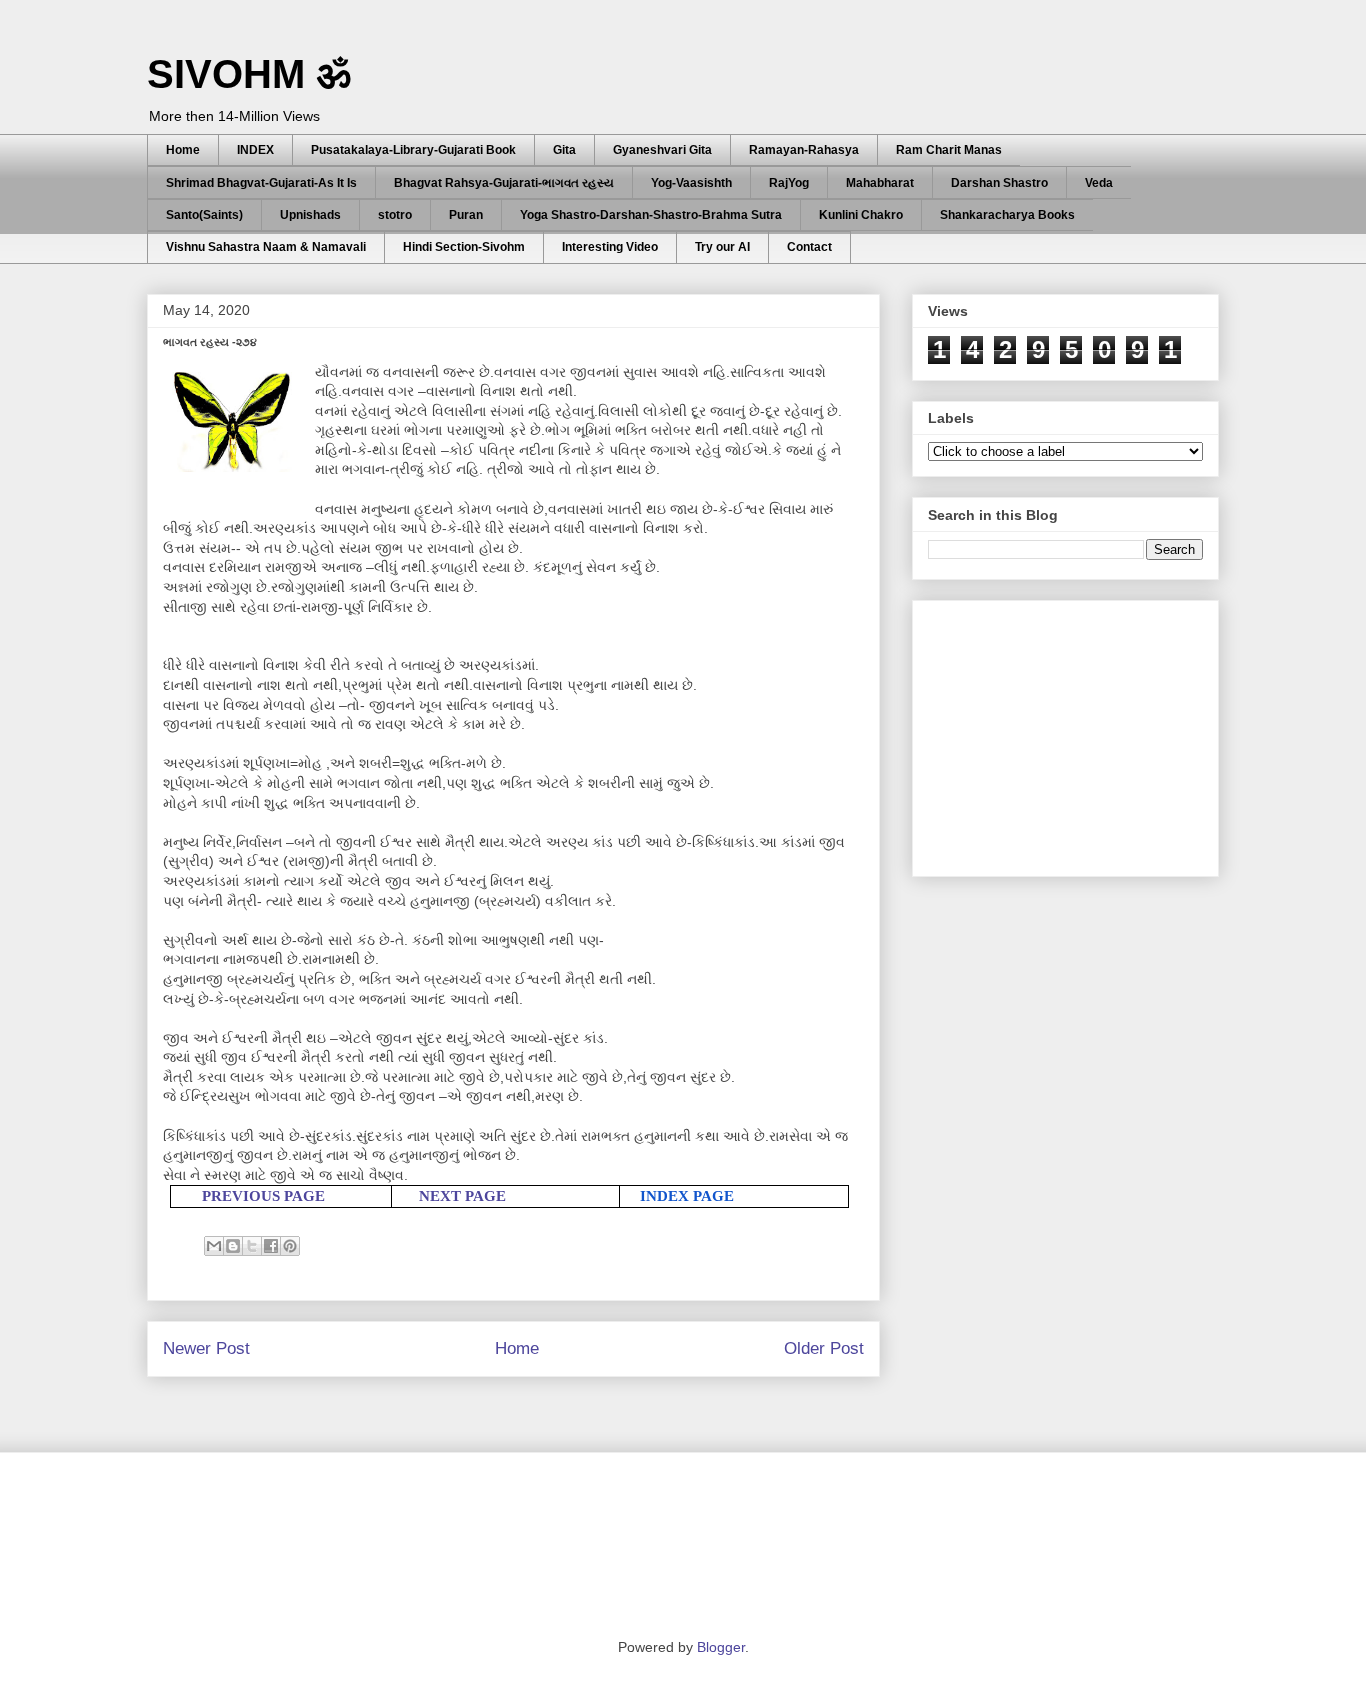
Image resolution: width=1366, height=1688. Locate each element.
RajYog (789, 183)
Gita (564, 150)
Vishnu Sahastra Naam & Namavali (266, 247)
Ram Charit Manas (949, 150)
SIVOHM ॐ (249, 74)
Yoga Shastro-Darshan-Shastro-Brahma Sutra (651, 215)
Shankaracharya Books (1007, 215)
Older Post (824, 1348)
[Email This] (214, 1246)
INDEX (255, 150)
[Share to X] (252, 1246)
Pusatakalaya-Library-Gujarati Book (413, 150)
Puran (466, 215)
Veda (1099, 183)
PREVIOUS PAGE (263, 1196)
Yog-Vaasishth (691, 183)
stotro (395, 215)
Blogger (721, 1647)
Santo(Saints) (204, 215)
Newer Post (206, 1348)
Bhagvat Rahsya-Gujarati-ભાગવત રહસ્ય (504, 183)
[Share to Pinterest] (290, 1246)
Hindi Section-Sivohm (464, 247)
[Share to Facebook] (271, 1246)
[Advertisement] (1078, 733)
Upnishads (310, 215)
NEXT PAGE (462, 1196)
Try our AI (722, 247)
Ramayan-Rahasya (804, 150)
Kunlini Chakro (861, 215)
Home (183, 150)
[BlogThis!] (233, 1246)
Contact (809, 247)
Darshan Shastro (999, 183)
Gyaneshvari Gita (662, 150)
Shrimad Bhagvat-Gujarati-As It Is (261, 183)
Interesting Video (610, 247)
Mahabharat (880, 183)
